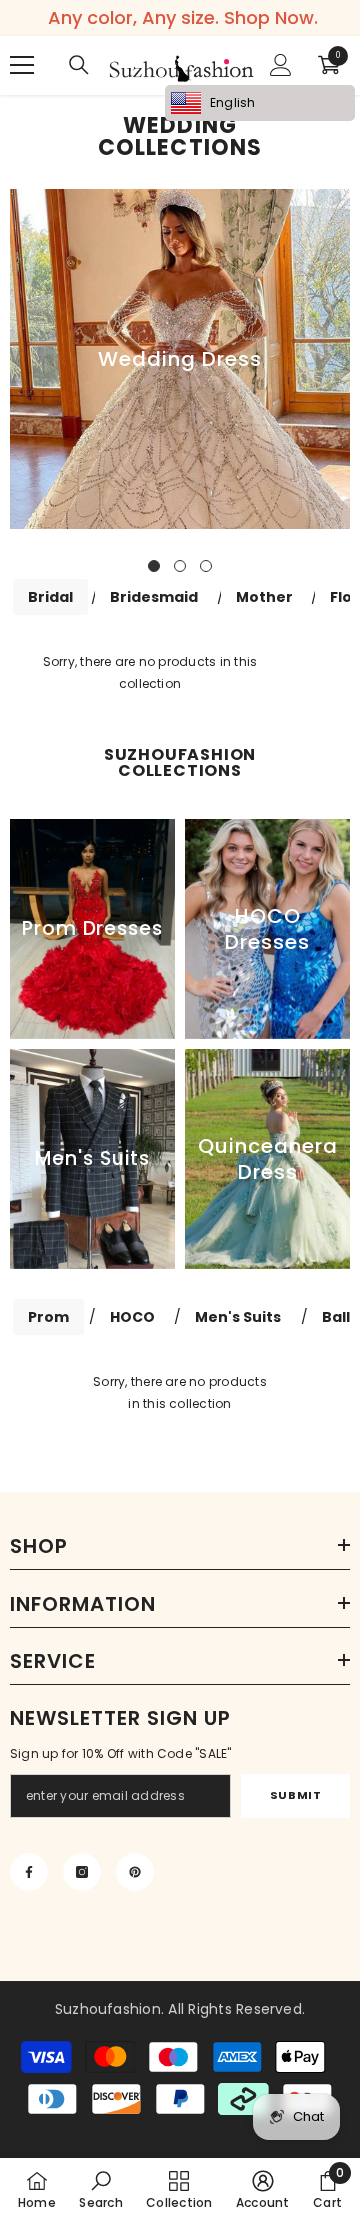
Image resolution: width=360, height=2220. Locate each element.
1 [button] (154, 566)
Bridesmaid (154, 597)
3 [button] (206, 566)
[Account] (281, 65)
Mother (264, 597)
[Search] (79, 65)
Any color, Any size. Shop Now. (183, 18)
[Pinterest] (135, 1872)
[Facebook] (29, 1872)
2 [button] (180, 566)
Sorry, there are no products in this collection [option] (180, 1392)
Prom (48, 1317)
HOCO (132, 1317)
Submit (295, 1795)
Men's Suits (238, 1317)
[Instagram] (82, 1872)
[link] (100, 2189)
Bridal (50, 597)
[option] (180, 359)
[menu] (22, 65)
